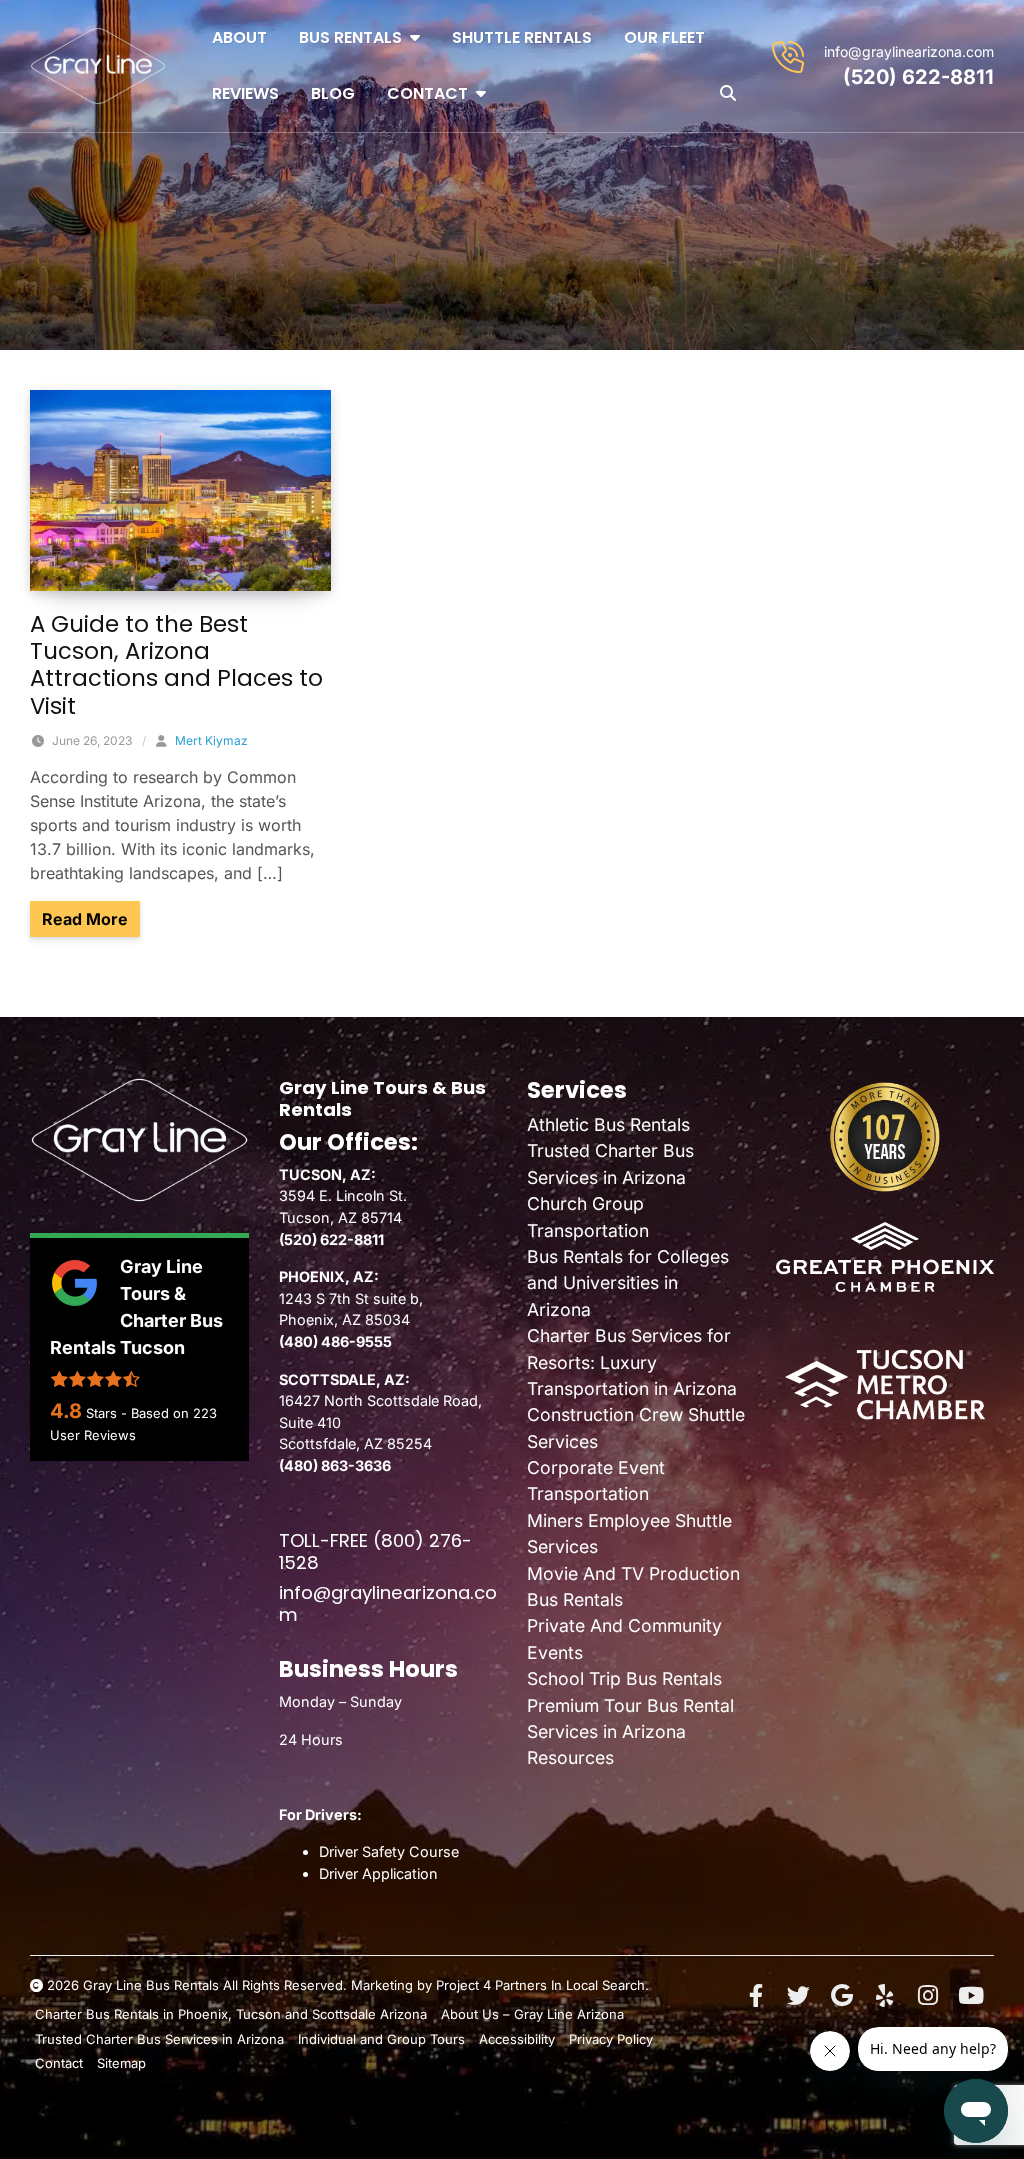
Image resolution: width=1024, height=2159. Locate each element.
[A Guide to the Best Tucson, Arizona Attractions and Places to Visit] (180, 489)
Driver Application (378, 1873)
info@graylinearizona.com (909, 51)
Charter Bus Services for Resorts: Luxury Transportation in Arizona (632, 1362)
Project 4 (463, 1985)
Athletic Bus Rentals (608, 1124)
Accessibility (517, 2039)
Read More (91, 918)
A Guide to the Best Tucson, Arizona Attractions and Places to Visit (176, 665)
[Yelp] (885, 1996)
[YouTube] (971, 1996)
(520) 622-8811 (918, 77)
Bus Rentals (350, 37)
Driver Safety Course (389, 1851)
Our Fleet (664, 37)
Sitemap (121, 2063)
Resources (570, 1757)
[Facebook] (756, 1996)
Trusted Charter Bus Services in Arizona (159, 2039)
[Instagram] (928, 1996)
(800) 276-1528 (375, 1551)
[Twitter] (799, 1996)
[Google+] (842, 1996)
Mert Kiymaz (211, 740)
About (239, 37)
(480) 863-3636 (335, 1465)
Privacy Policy (611, 2039)
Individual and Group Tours (381, 2039)
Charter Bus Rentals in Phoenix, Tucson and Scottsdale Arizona (231, 2014)
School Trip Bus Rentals (624, 1678)
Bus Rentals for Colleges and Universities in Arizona (628, 1283)
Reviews (245, 93)
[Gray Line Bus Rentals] (98, 66)
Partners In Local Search (570, 1985)
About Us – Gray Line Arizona (532, 2014)
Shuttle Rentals (522, 37)
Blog (333, 93)
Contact (427, 93)
